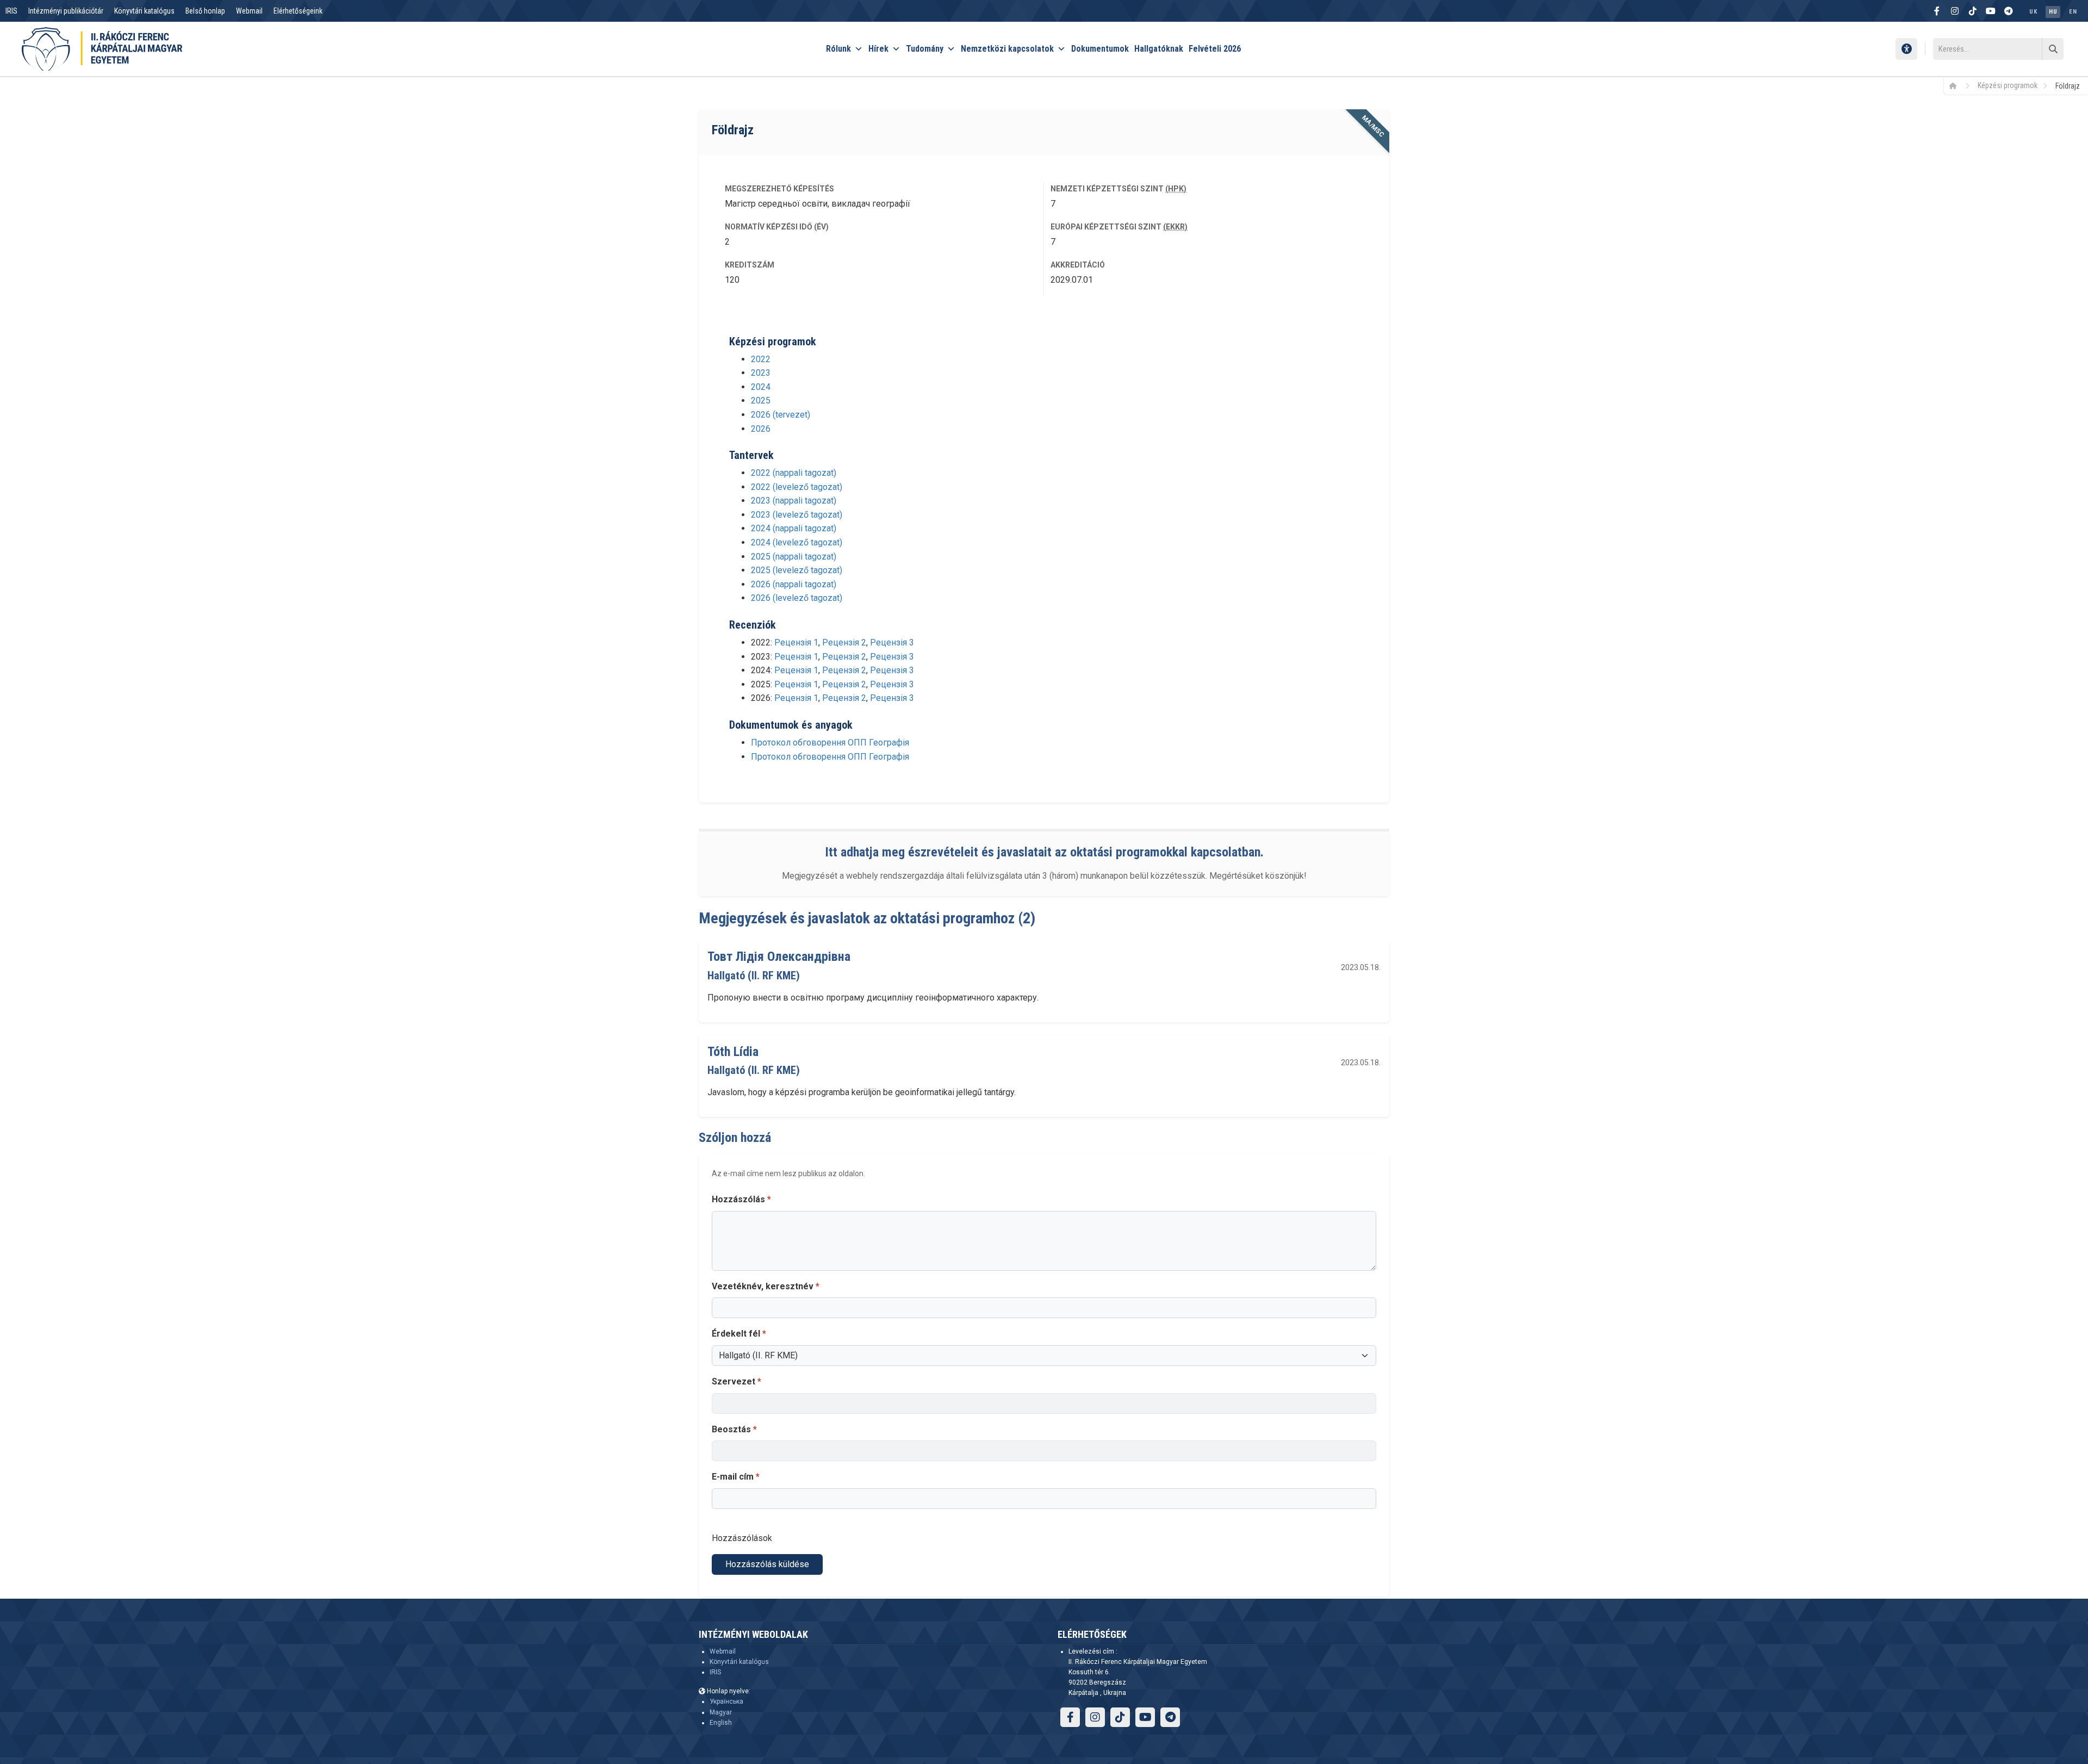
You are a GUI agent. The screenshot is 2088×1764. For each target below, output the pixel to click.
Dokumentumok (1100, 49)
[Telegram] (2009, 11)
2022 (761, 359)
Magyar (721, 1712)
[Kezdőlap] (1957, 85)
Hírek (878, 49)
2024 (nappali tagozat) (794, 528)
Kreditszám (750, 265)
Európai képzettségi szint (1119, 227)
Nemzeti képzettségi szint (1118, 189)
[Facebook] (1937, 11)
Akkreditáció (1078, 265)
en (2073, 12)
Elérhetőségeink (298, 11)
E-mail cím (736, 1477)
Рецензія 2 (844, 642)
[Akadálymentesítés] (1906, 49)
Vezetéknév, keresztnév (766, 1286)
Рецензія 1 (796, 642)
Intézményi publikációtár (66, 11)
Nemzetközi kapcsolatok (1007, 49)
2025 (761, 400)
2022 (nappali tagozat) (794, 473)
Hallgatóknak (1159, 49)
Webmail (249, 11)
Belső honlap (205, 11)
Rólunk (838, 49)
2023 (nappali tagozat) (794, 501)
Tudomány (925, 49)
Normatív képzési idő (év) (777, 227)
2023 (761, 373)
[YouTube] (1991, 11)
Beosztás (734, 1429)
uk (2033, 12)
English (721, 1723)
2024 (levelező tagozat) (797, 542)
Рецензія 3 (892, 642)
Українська (726, 1701)
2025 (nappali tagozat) (794, 557)
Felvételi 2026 (1215, 49)
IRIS (11, 11)
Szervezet (737, 1381)
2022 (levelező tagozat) (797, 487)
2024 (761, 387)
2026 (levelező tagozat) (797, 598)
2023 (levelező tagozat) (797, 515)
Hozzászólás (741, 1199)
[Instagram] (1955, 11)
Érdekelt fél (739, 1334)
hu (2053, 12)
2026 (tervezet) (781, 415)
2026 (761, 429)
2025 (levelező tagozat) (797, 570)
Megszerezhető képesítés (779, 189)
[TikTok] (1973, 11)
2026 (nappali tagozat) (794, 584)
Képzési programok (2008, 85)
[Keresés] (2053, 49)
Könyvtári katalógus (144, 11)
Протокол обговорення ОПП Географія (830, 743)
